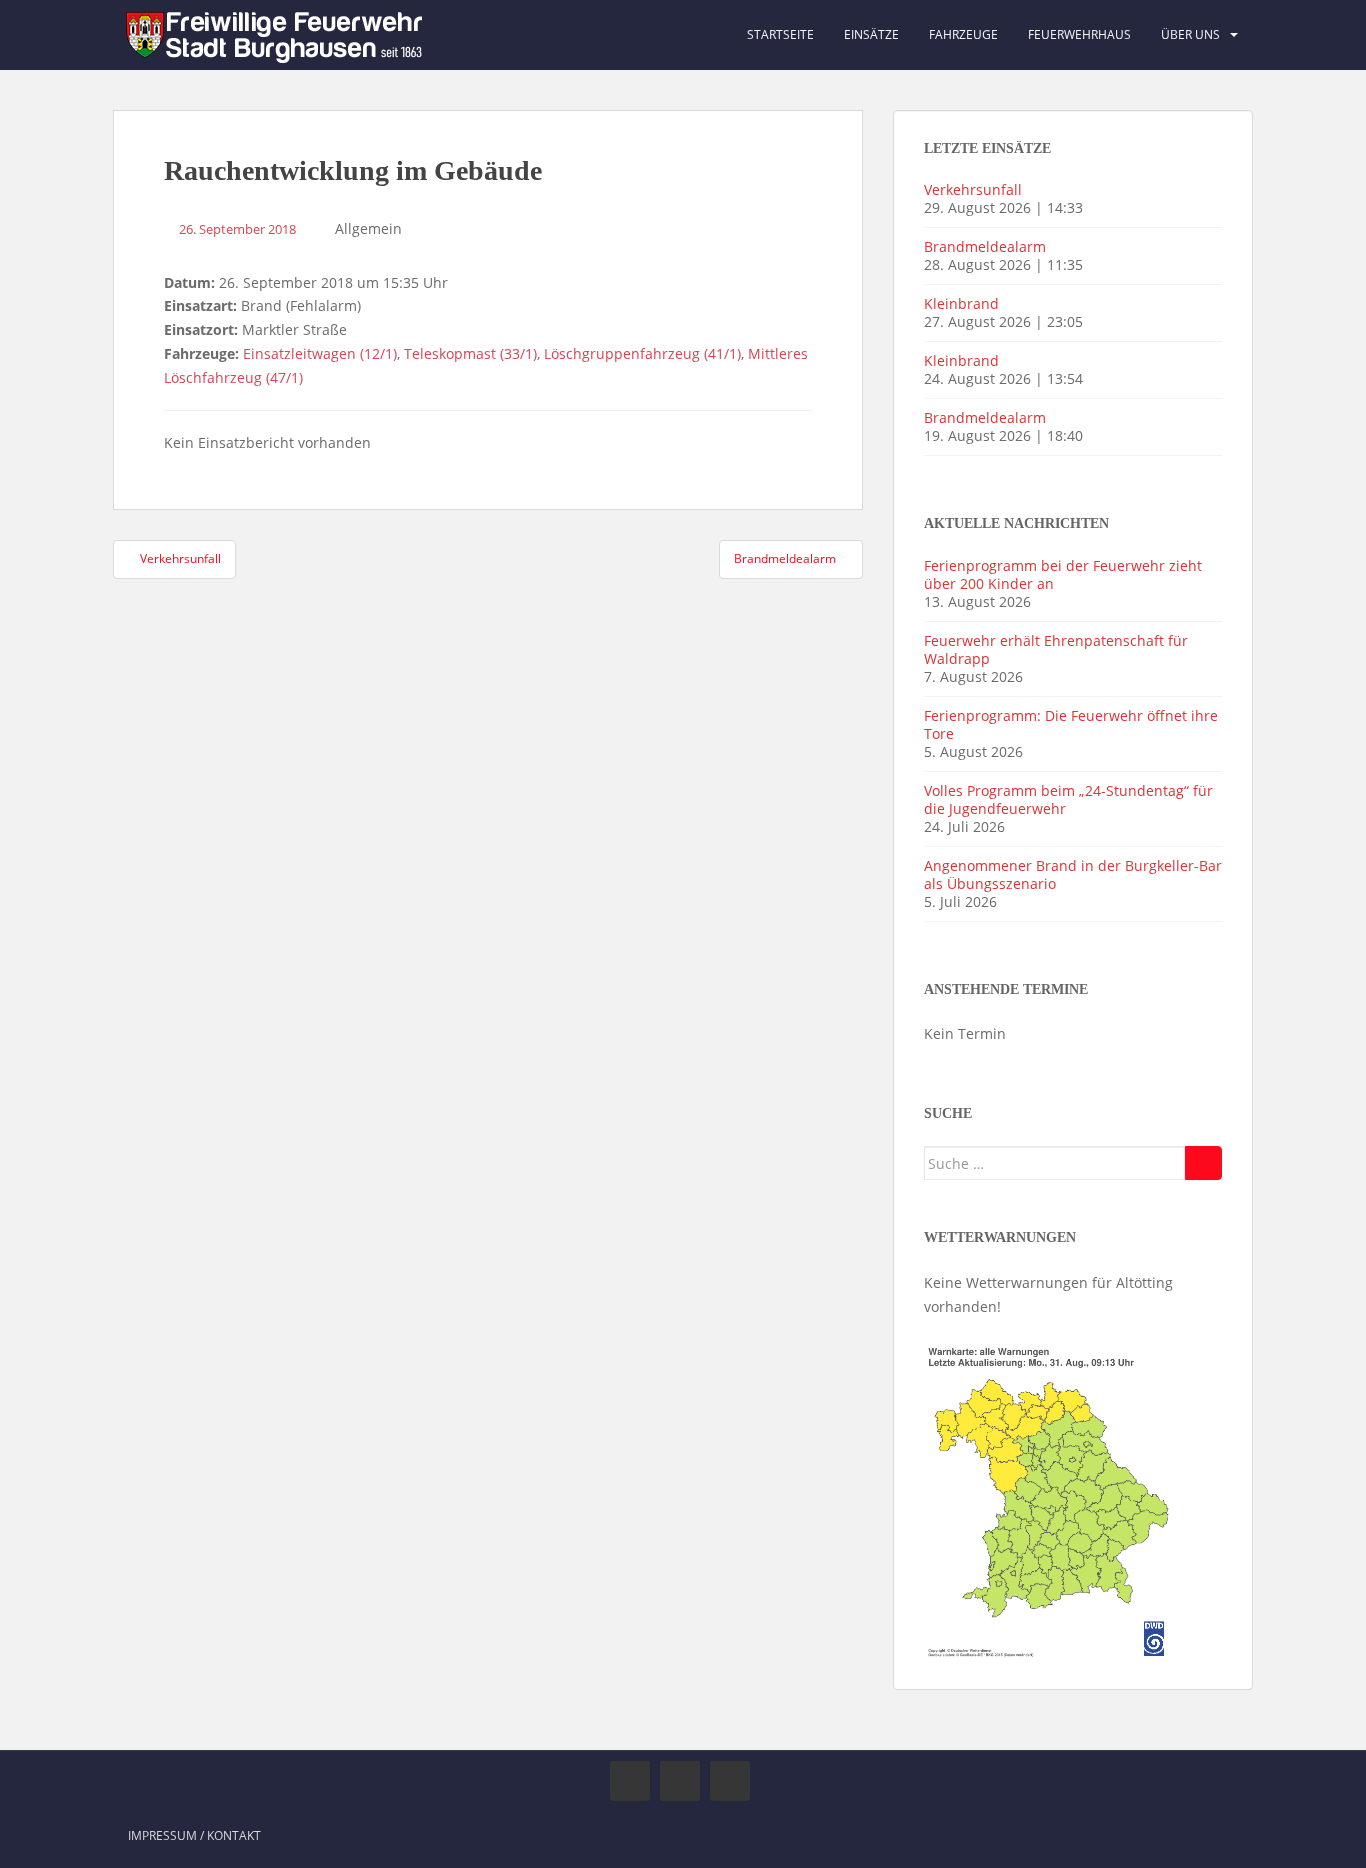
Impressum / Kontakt (194, 1835)
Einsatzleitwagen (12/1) (320, 353)
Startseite (780, 34)
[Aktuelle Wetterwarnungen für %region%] (1050, 1498)
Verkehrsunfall (973, 189)
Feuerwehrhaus (1079, 34)
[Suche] (1203, 1163)
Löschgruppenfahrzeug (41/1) (642, 353)
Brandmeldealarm (985, 246)
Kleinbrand (961, 303)
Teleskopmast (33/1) (470, 353)
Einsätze (871, 34)
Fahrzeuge (963, 34)
